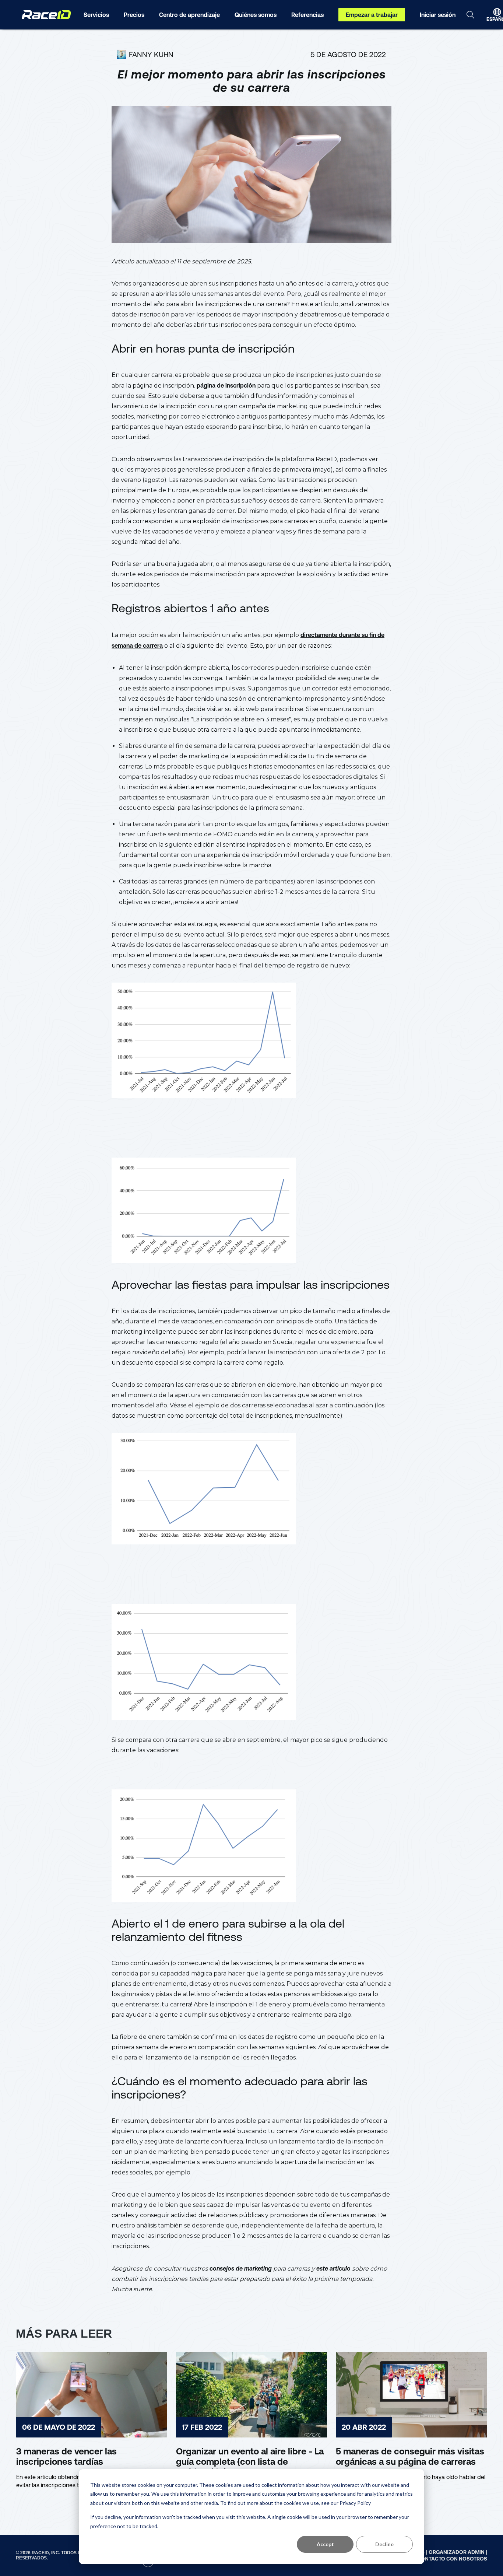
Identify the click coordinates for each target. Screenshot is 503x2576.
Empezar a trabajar (372, 15)
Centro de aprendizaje (189, 15)
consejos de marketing (241, 2268)
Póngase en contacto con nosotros (435, 2559)
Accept (325, 2544)
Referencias (307, 15)
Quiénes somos (256, 15)
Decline (384, 2544)
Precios (134, 15)
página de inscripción (226, 385)
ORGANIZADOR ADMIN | (458, 2552)
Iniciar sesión (438, 15)
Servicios (96, 15)
